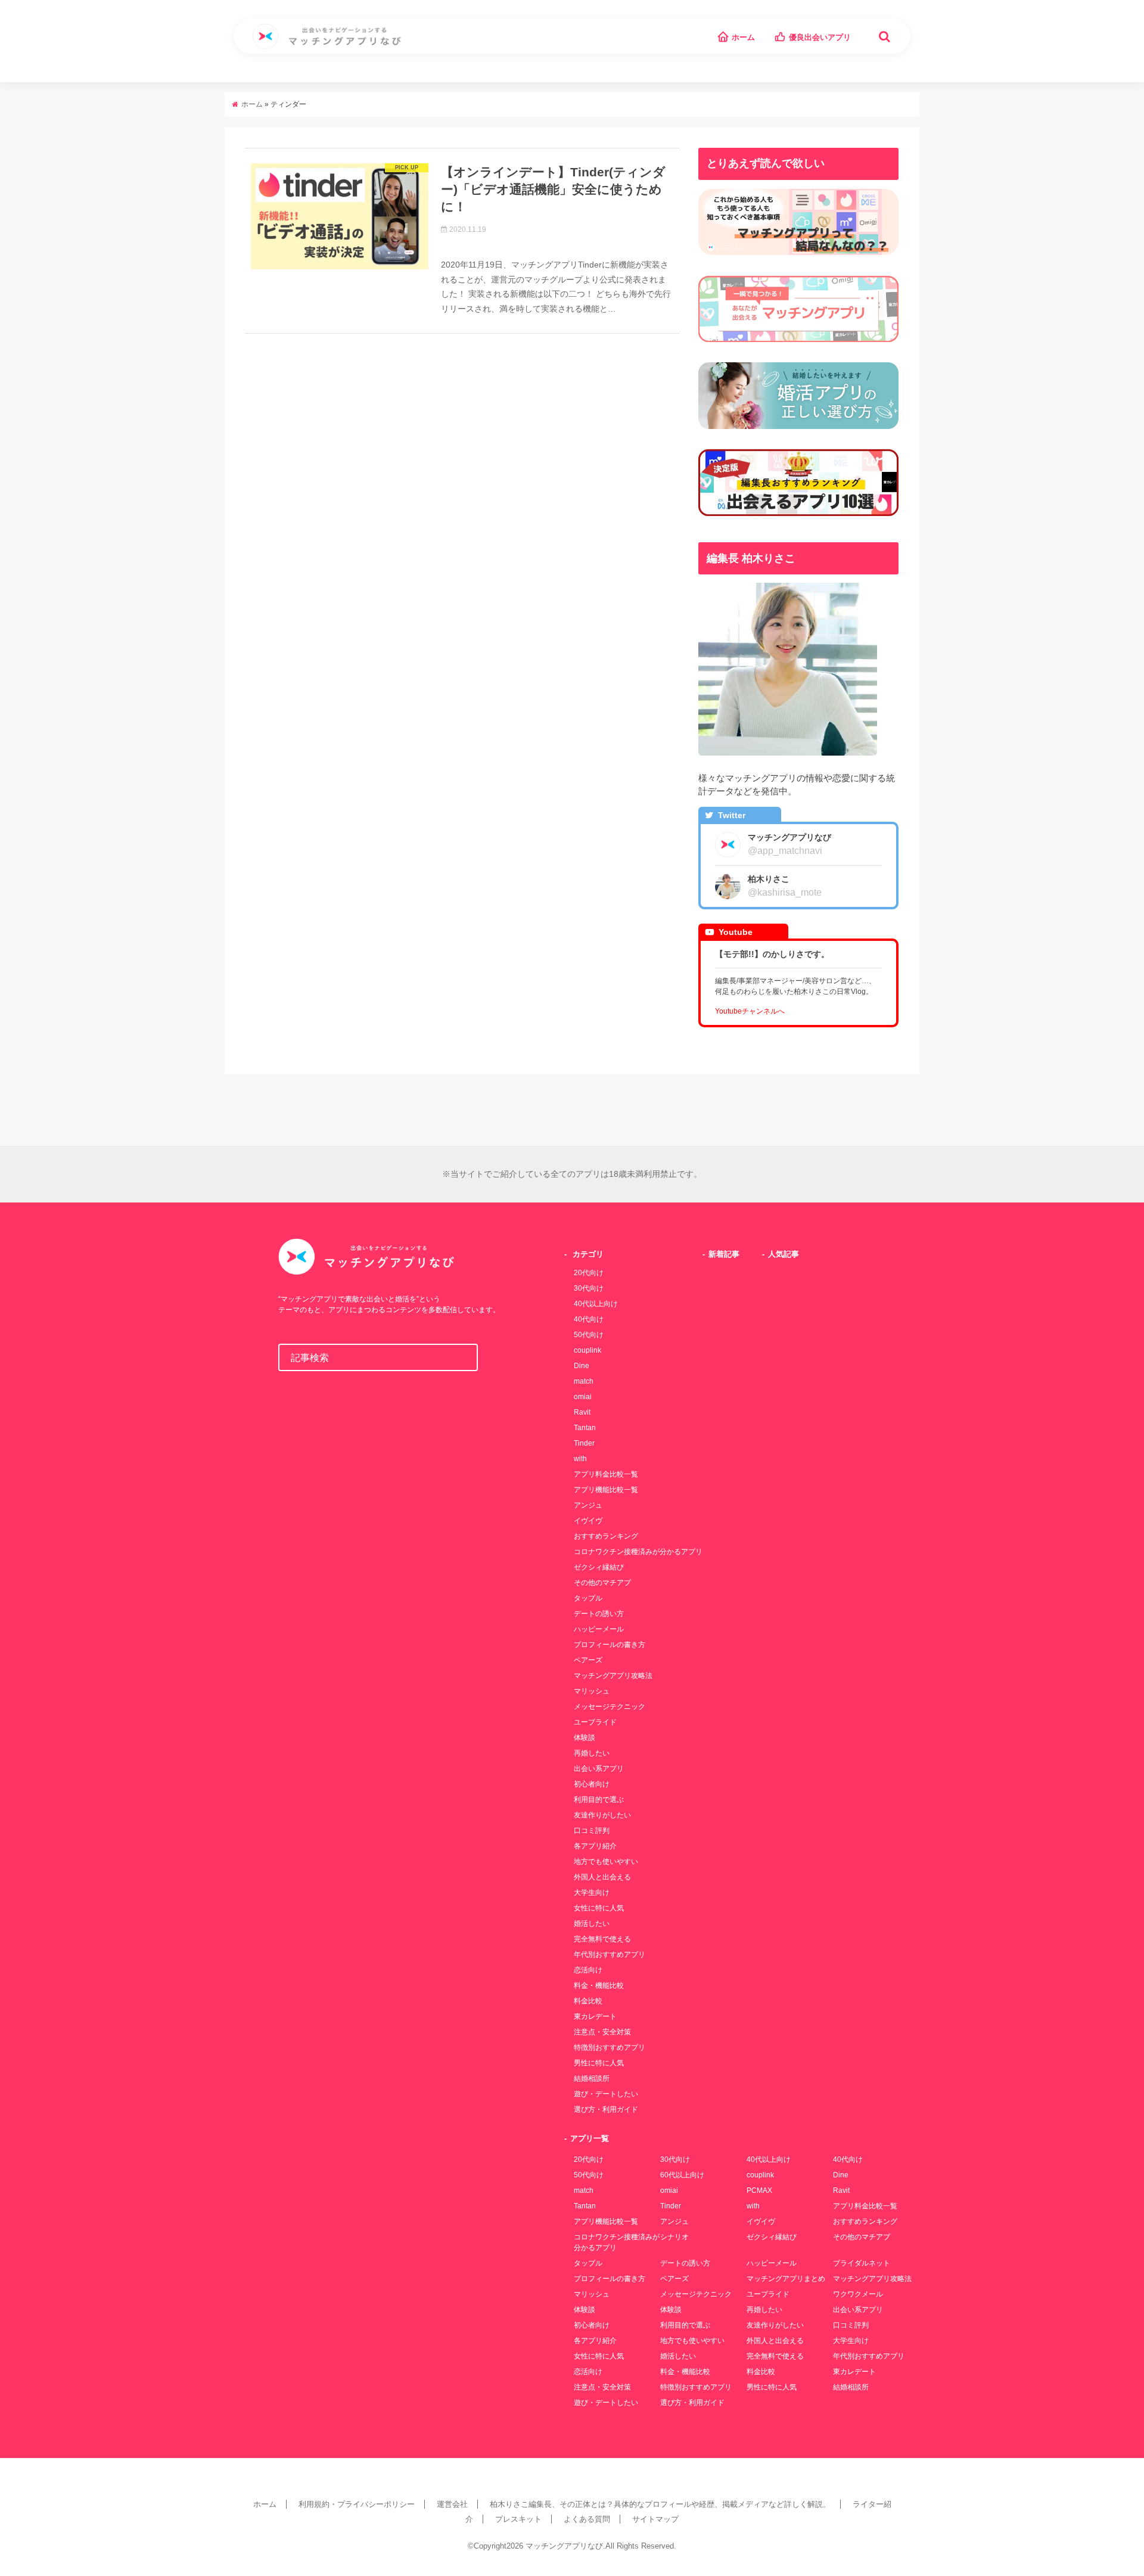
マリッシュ (592, 1691)
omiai (583, 1397)
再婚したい (592, 1753)
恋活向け (588, 1970)
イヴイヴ (588, 1521)
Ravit (582, 1412)
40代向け (589, 1319)
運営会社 (452, 2504)
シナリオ (674, 2237)
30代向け (589, 1288)
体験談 (585, 1738)
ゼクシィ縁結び (599, 1567)
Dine (582, 1366)
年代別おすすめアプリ (610, 1954)
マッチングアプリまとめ (786, 2279)
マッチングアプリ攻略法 (613, 1676)
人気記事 (784, 1254)
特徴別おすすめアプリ (610, 2047)
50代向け (589, 1335)
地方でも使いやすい (606, 1862)
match (584, 1381)
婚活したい (592, 1924)
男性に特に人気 (599, 2063)
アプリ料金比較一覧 (606, 1474)
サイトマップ (655, 2519)
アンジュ (588, 1505)
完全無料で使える (602, 1939)
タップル (588, 1598)
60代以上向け (682, 2175)
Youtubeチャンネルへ (750, 1011)
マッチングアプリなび (564, 2546)
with (580, 1459)
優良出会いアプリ (820, 37)
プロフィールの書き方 (610, 1645)
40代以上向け (596, 1304)
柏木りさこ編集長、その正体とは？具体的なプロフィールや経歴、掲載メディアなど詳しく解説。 (660, 2504)
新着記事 (724, 1254)
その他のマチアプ (602, 1583)
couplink (587, 1350)
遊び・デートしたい (606, 2094)
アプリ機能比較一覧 (606, 1490)
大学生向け (592, 1893)
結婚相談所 (592, 2078)
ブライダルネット (862, 2263)
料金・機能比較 (599, 1985)
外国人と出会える (602, 1877)
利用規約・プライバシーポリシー (357, 2504)
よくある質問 (587, 2519)
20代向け (589, 1273)
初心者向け (592, 1784)
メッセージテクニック (610, 1707)
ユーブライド (595, 1722)
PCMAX (759, 2190)
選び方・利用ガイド (606, 2109)
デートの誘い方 (599, 1614)
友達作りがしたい (602, 1815)
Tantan (585, 1428)
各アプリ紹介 (595, 1846)
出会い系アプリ (599, 1769)
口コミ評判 (592, 1831)
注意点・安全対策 (602, 2032)
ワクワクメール (858, 2294)
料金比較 (588, 2001)
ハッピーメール (599, 1629)
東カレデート (595, 2016)
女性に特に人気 (599, 1908)
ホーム (743, 37)
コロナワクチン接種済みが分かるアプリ (638, 1552)
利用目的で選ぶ (599, 1800)
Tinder (584, 1443)
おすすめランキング (606, 1536)
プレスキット (518, 2519)
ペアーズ (588, 1660)
